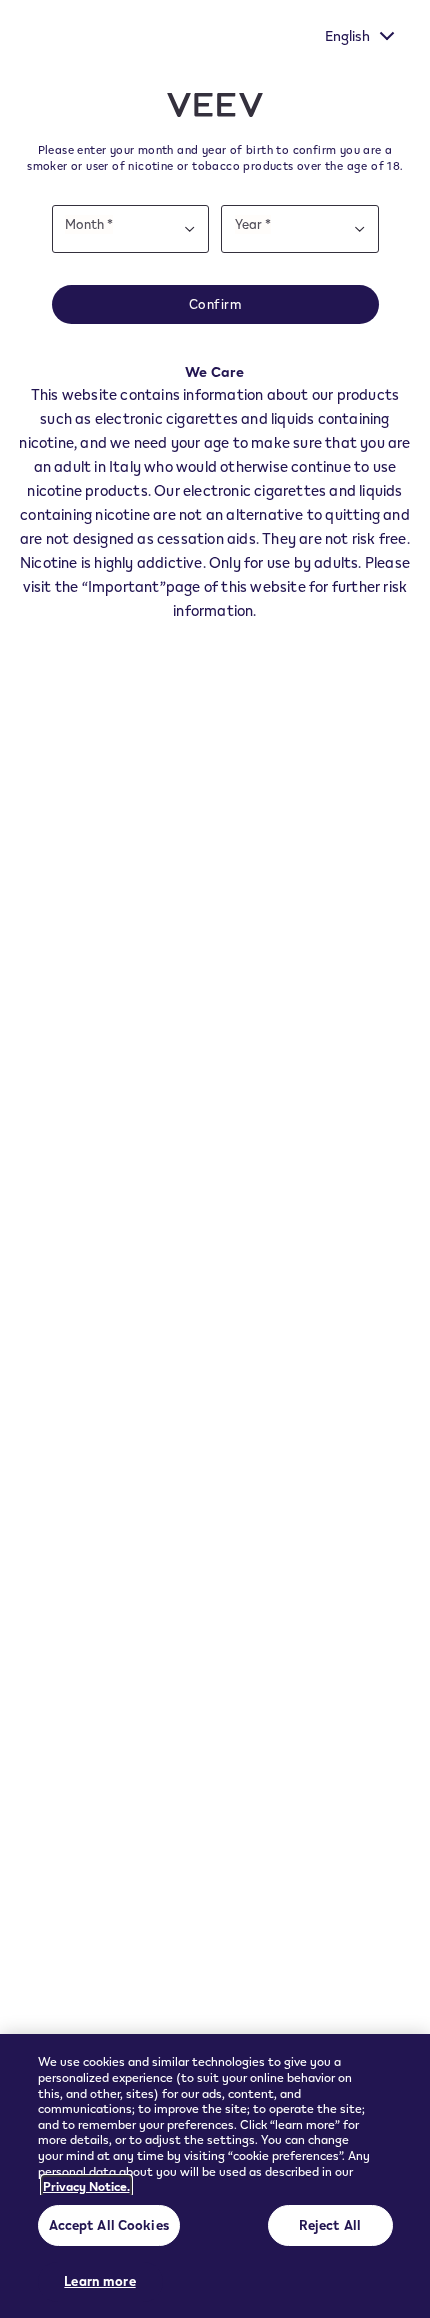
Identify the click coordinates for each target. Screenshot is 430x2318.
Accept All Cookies (109, 2225)
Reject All (330, 2225)
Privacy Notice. (86, 2186)
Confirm (215, 304)
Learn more (99, 2281)
